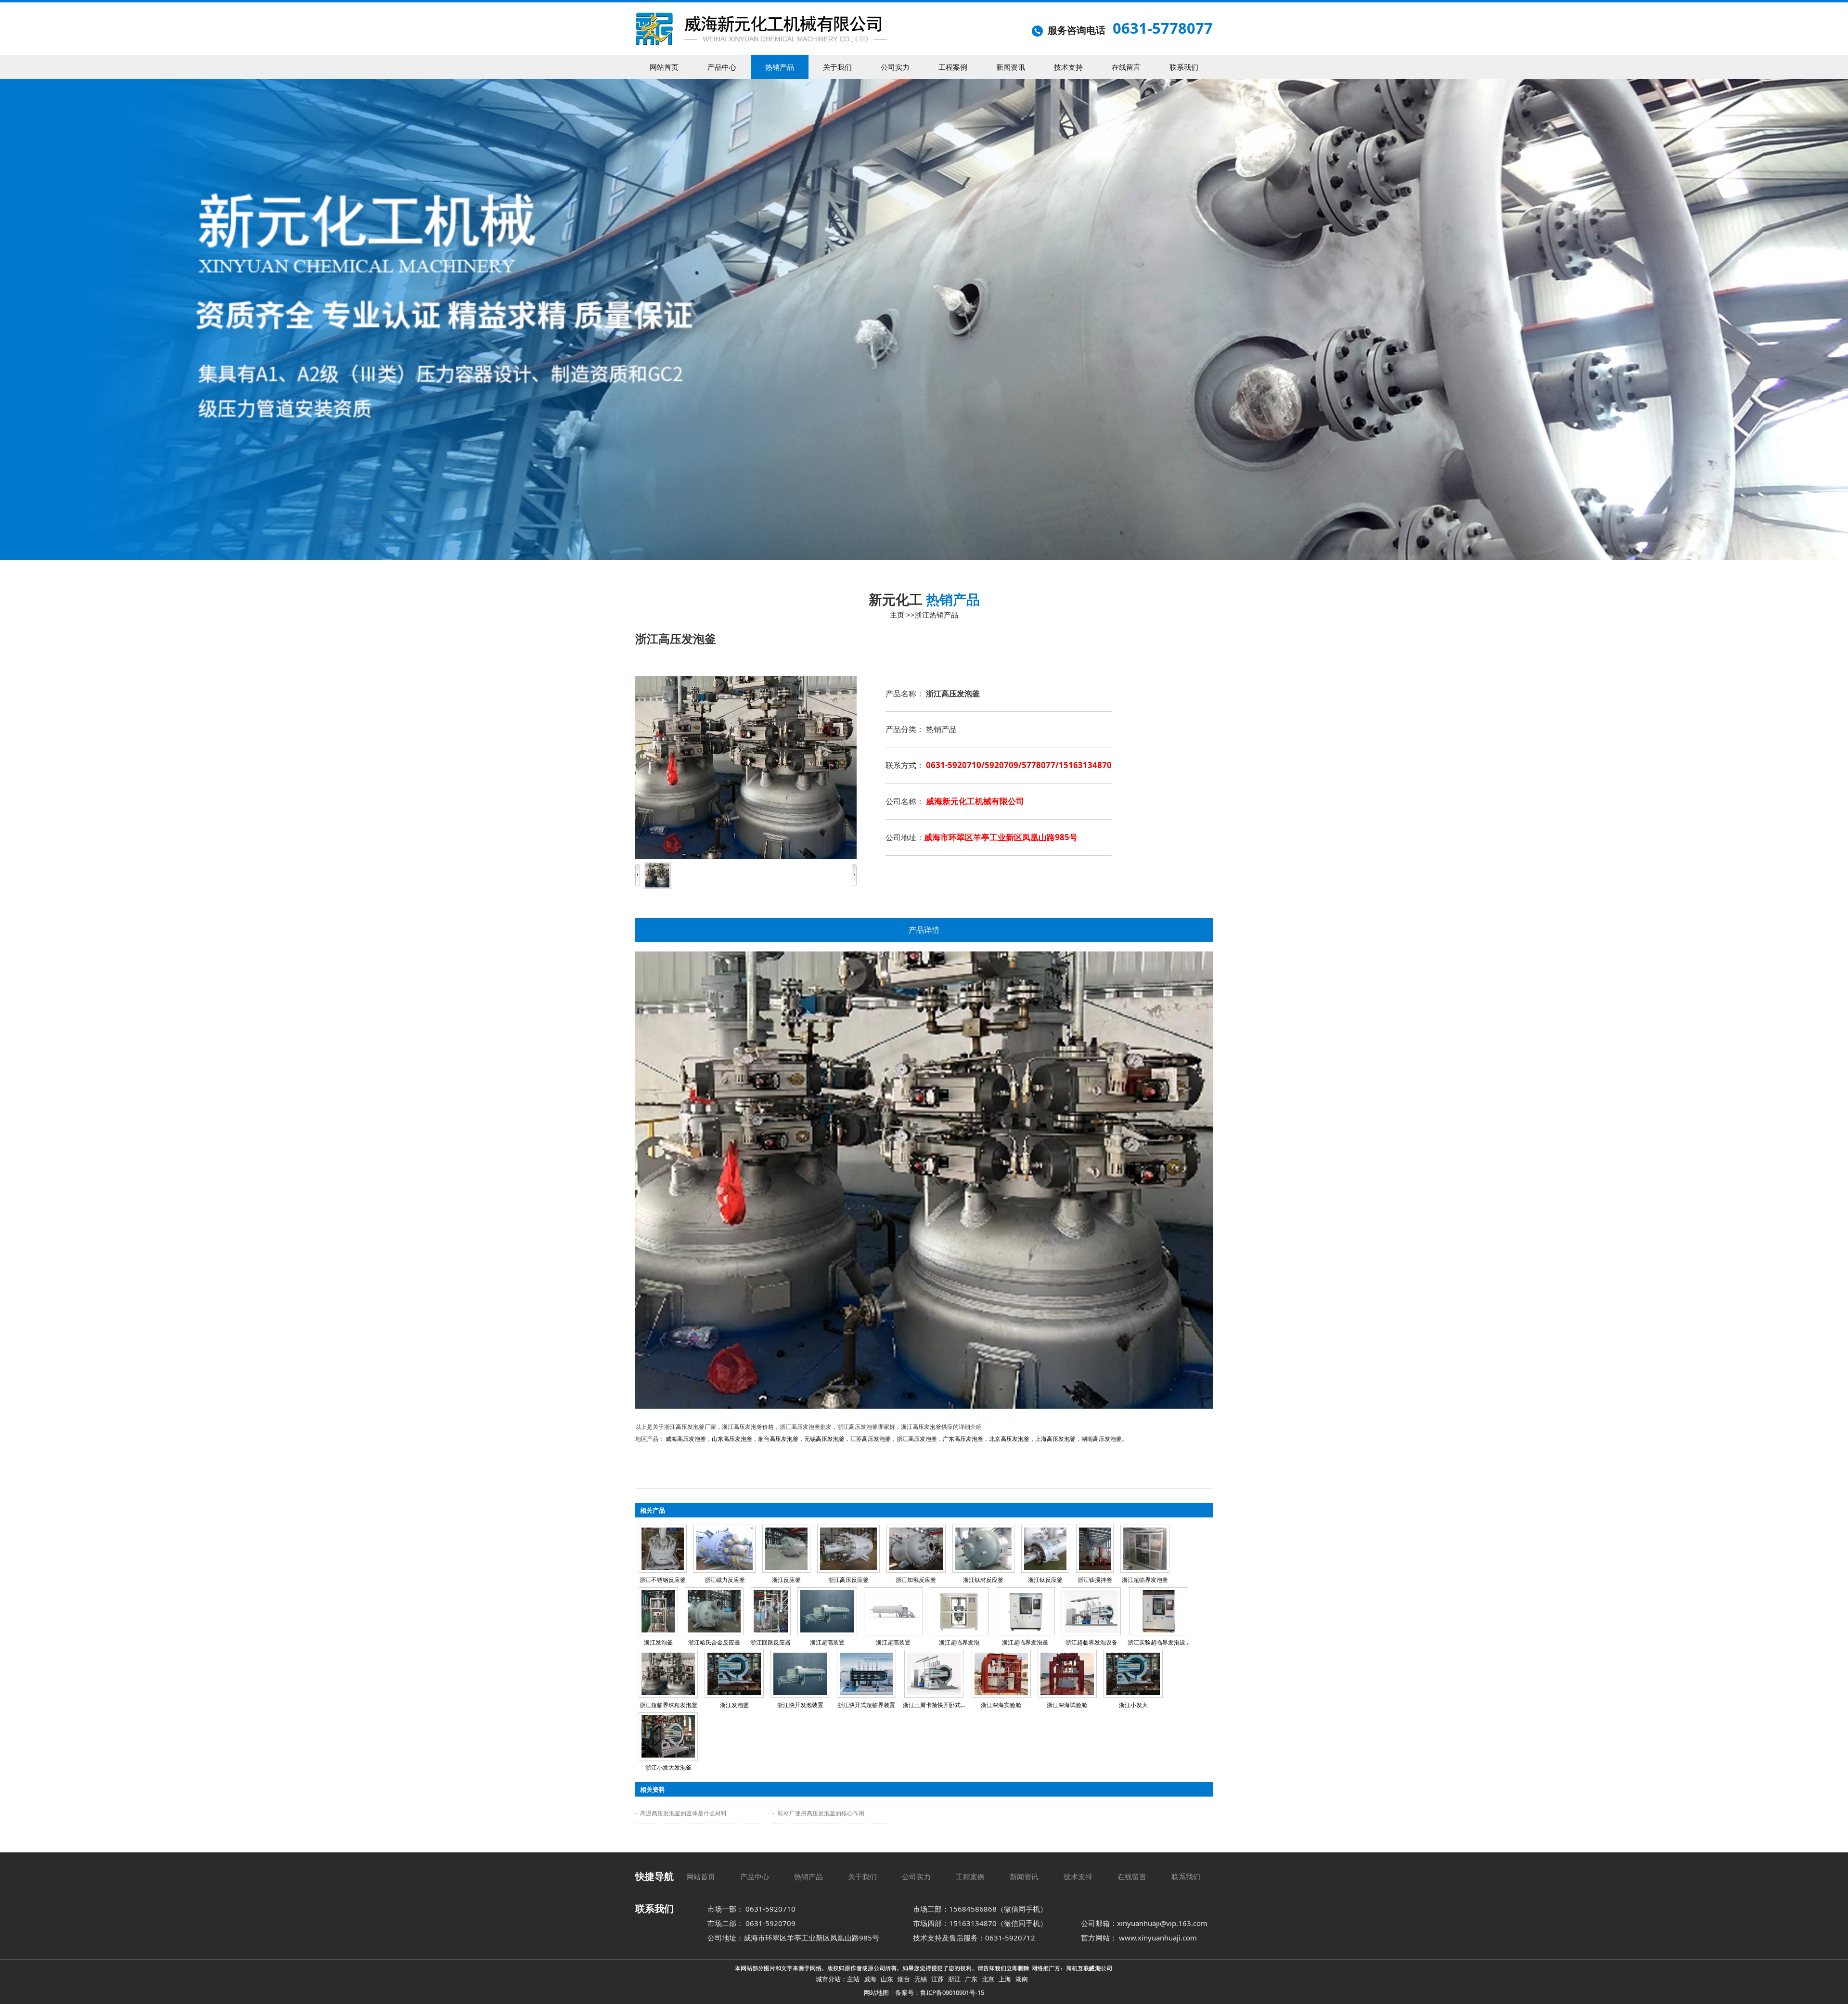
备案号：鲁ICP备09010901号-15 (940, 1992)
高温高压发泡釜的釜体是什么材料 (683, 1813)
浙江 (954, 1979)
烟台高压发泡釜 (778, 1439)
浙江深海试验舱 (1067, 1705)
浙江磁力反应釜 (725, 1580)
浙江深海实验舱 (1001, 1705)
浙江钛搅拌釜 (1095, 1580)
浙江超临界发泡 (959, 1642)
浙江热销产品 (937, 615)
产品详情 (924, 930)
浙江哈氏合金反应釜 (714, 1642)
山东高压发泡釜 (732, 1439)
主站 (853, 1979)
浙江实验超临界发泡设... (1159, 1642)
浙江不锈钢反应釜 (663, 1580)
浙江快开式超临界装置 (866, 1705)
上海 (1005, 1979)
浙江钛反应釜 (1045, 1580)
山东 (887, 1979)
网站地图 (876, 1992)
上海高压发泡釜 (1055, 1439)
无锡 (921, 1979)
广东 (971, 1979)
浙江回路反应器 (770, 1642)
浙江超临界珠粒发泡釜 (668, 1705)
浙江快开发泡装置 (800, 1705)
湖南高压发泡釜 (1102, 1439)
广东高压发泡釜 (963, 1439)
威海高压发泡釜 (686, 1439)
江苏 (937, 1979)
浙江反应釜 (786, 1580)
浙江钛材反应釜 (983, 1580)
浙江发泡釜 (658, 1642)
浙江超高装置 (827, 1642)
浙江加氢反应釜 (916, 1580)
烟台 (904, 1979)
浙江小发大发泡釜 (668, 1767)
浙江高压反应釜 (848, 1580)
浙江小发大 (1133, 1705)
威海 (870, 1979)
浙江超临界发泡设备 (1091, 1642)
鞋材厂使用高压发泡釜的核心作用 (821, 1813)
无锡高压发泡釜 (824, 1439)
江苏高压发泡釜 (871, 1439)
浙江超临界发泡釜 (1145, 1580)
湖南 (1022, 1979)
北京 (988, 1979)
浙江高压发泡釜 (917, 1439)
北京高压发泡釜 (1009, 1439)
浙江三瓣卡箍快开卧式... (934, 1705)
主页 (897, 615)
